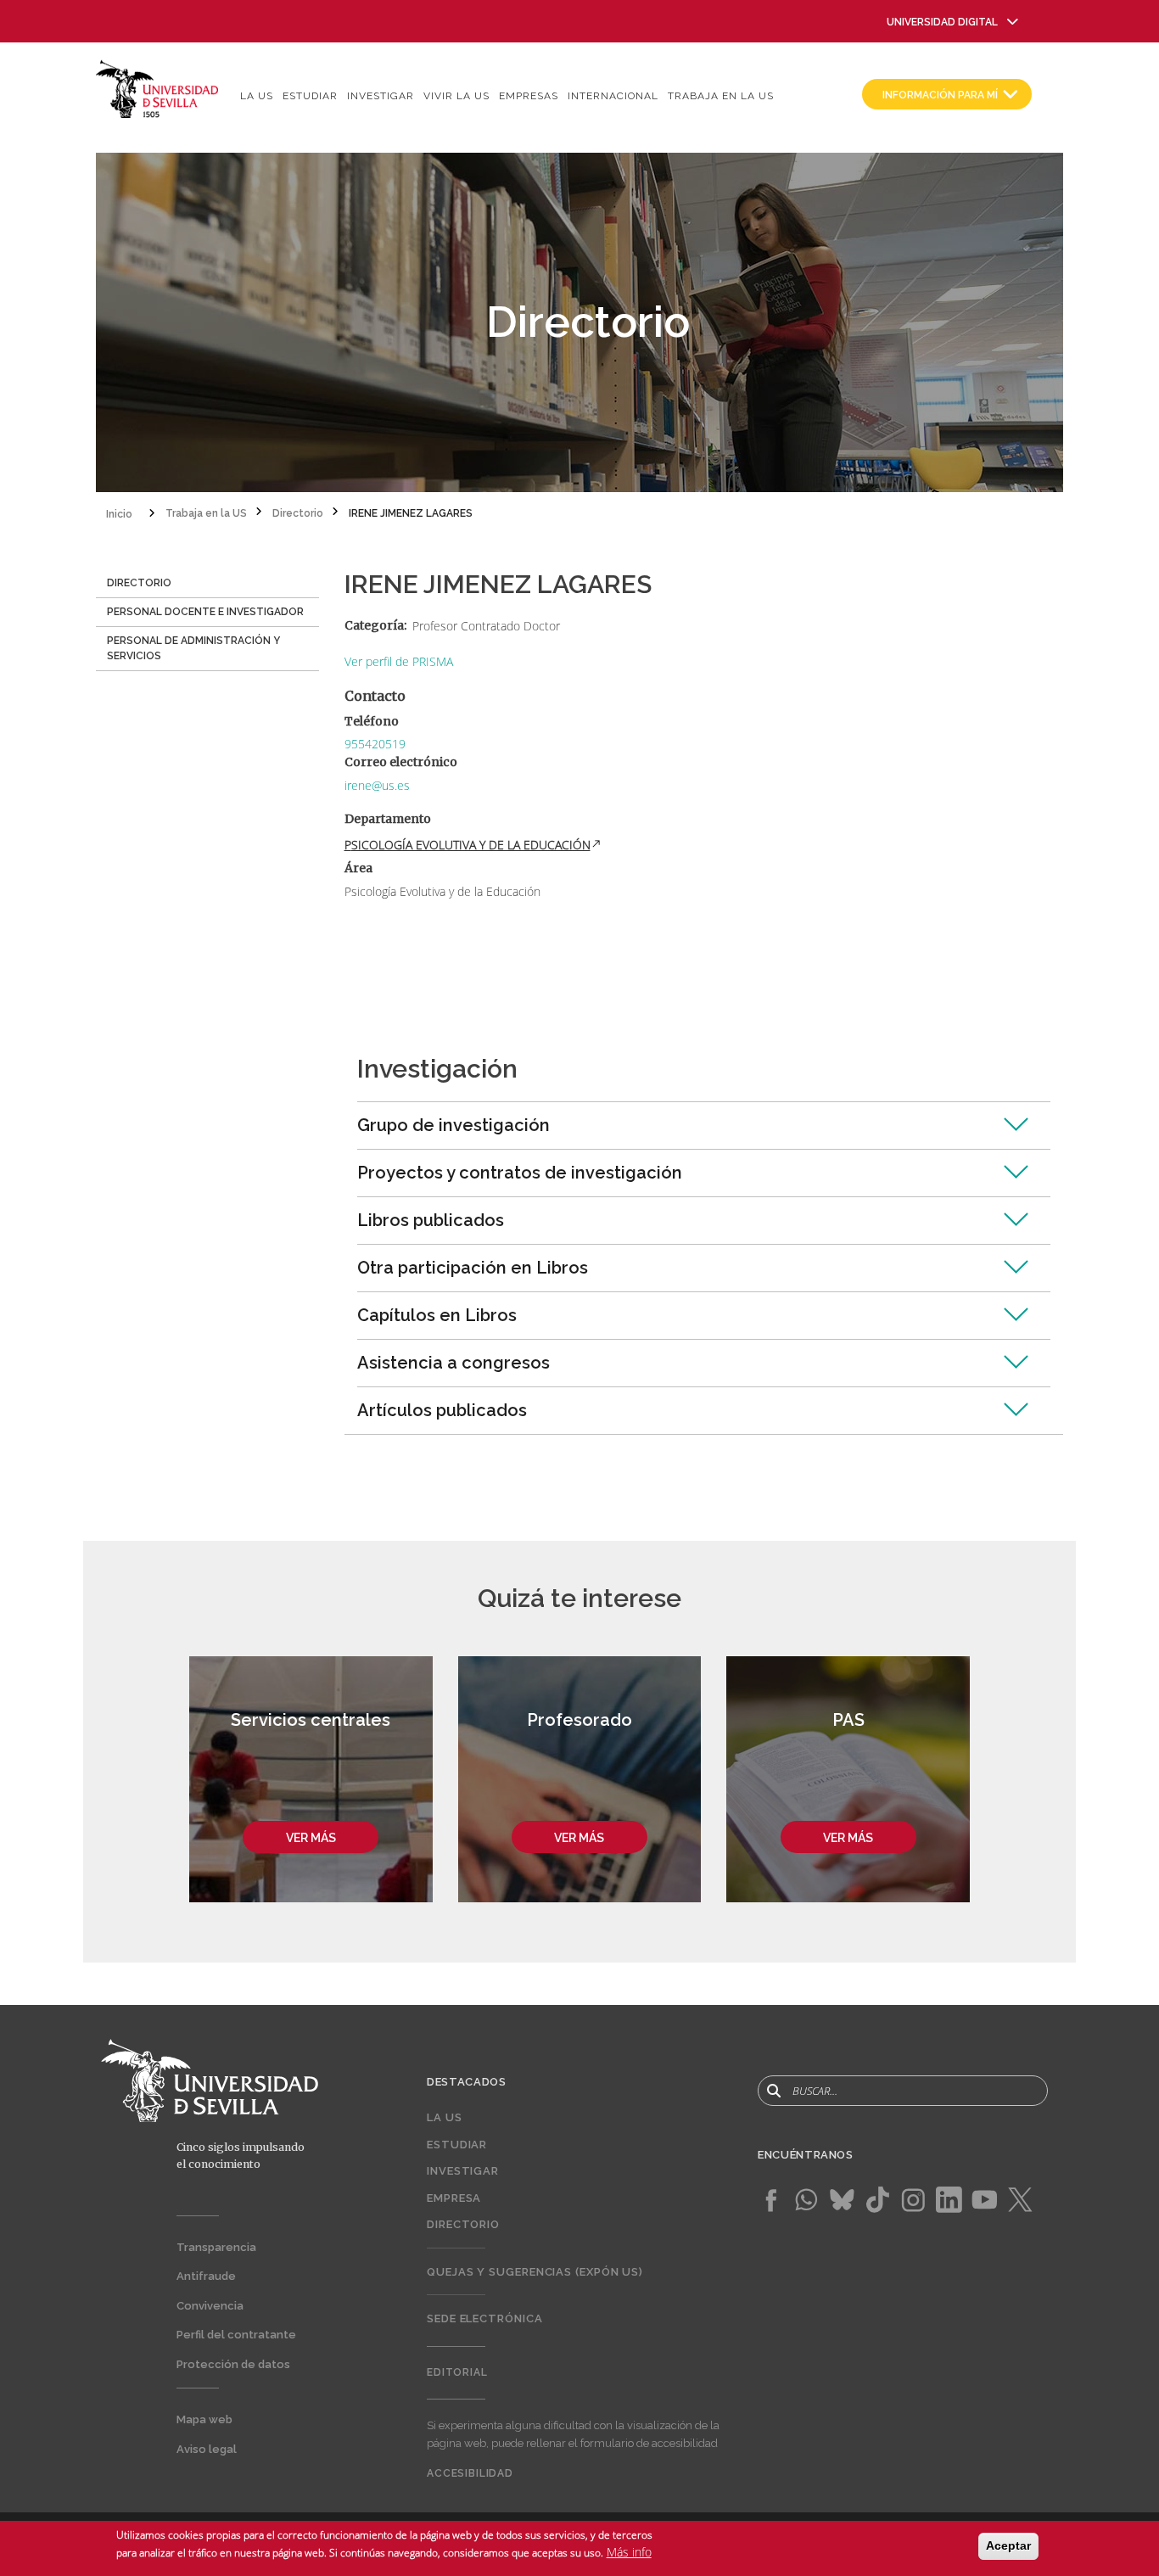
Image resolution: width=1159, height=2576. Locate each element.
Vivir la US (456, 96)
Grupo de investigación (454, 1125)
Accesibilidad (470, 2473)
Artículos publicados (442, 1410)
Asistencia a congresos (454, 1363)
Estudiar (310, 96)
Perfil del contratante (236, 2335)
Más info (629, 2552)
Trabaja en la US (721, 96)
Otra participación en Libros (473, 1268)
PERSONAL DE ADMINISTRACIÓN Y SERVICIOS (193, 648)
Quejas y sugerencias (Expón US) (535, 2272)
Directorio (463, 2224)
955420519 (375, 744)
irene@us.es (377, 785)
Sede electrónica (485, 2318)
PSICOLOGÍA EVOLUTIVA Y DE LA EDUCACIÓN (468, 845)
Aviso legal (207, 2449)
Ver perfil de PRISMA (399, 661)
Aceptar (1008, 2545)
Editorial (457, 2372)
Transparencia (216, 2247)
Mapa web (204, 2419)
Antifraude (206, 2276)
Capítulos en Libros (437, 1315)
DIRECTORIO (139, 583)
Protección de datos (233, 2364)
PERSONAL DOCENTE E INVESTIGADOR (205, 612)
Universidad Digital (942, 22)
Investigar (381, 96)
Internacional (613, 96)
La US (257, 96)
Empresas (529, 96)
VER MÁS (311, 1838)
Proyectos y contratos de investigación (520, 1173)
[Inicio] (157, 88)
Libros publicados (431, 1220)
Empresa (454, 2198)
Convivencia (210, 2306)
